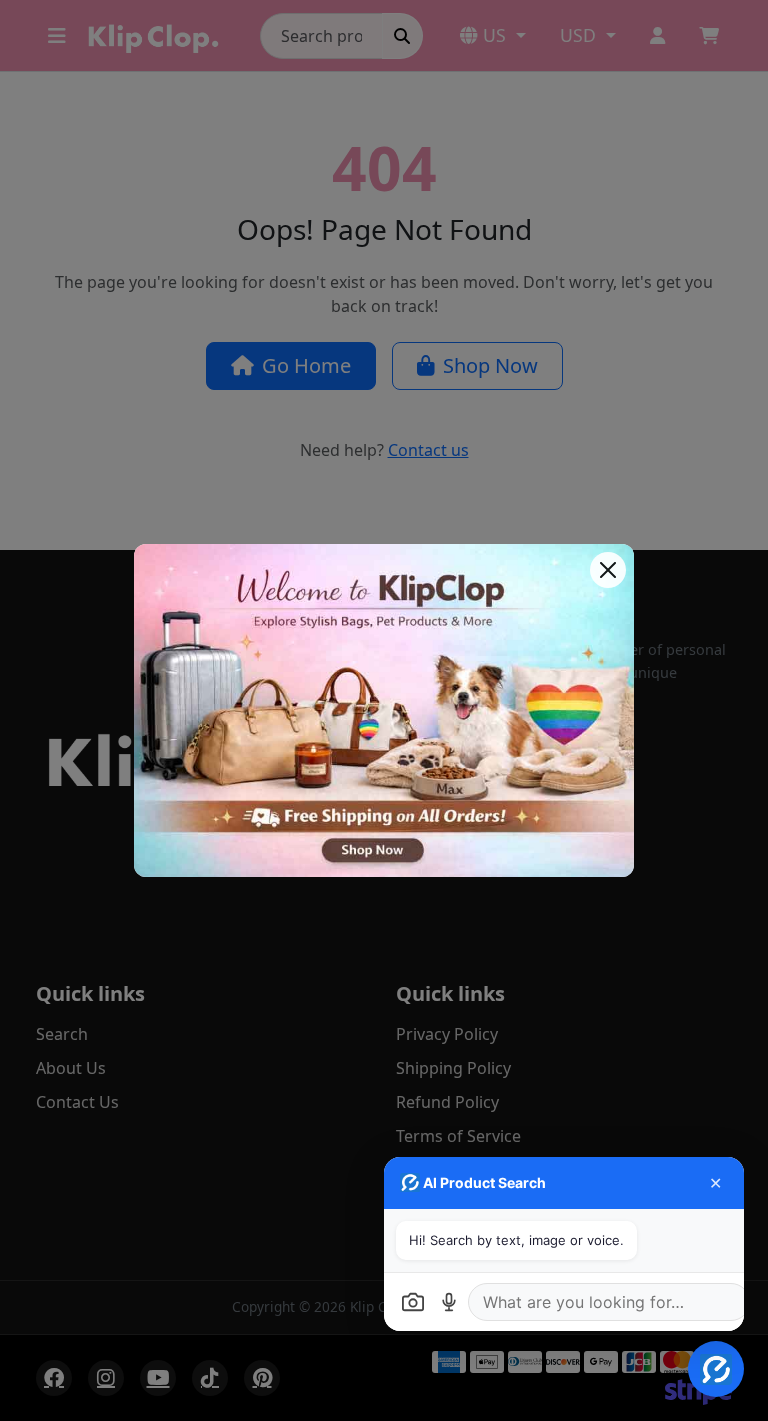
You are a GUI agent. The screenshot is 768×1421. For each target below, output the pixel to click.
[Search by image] (413, 1302)
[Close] (608, 570)
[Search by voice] (449, 1302)
